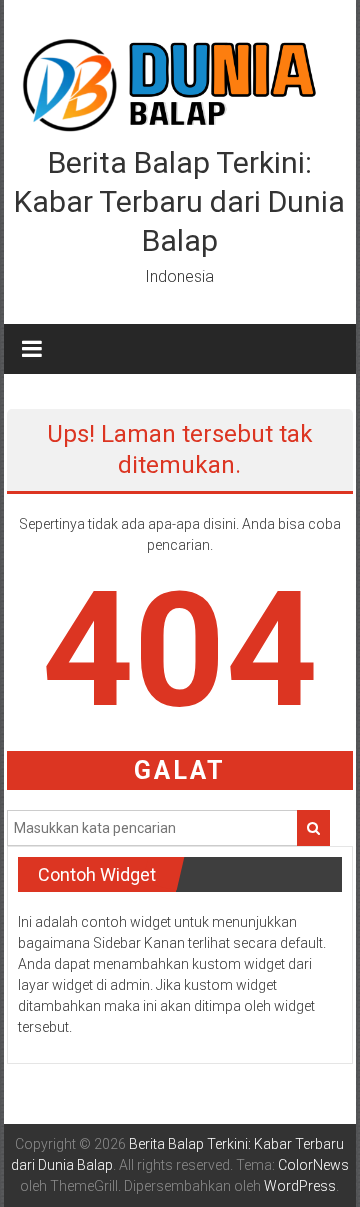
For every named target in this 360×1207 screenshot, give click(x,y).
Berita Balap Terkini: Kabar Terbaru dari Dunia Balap (179, 201)
